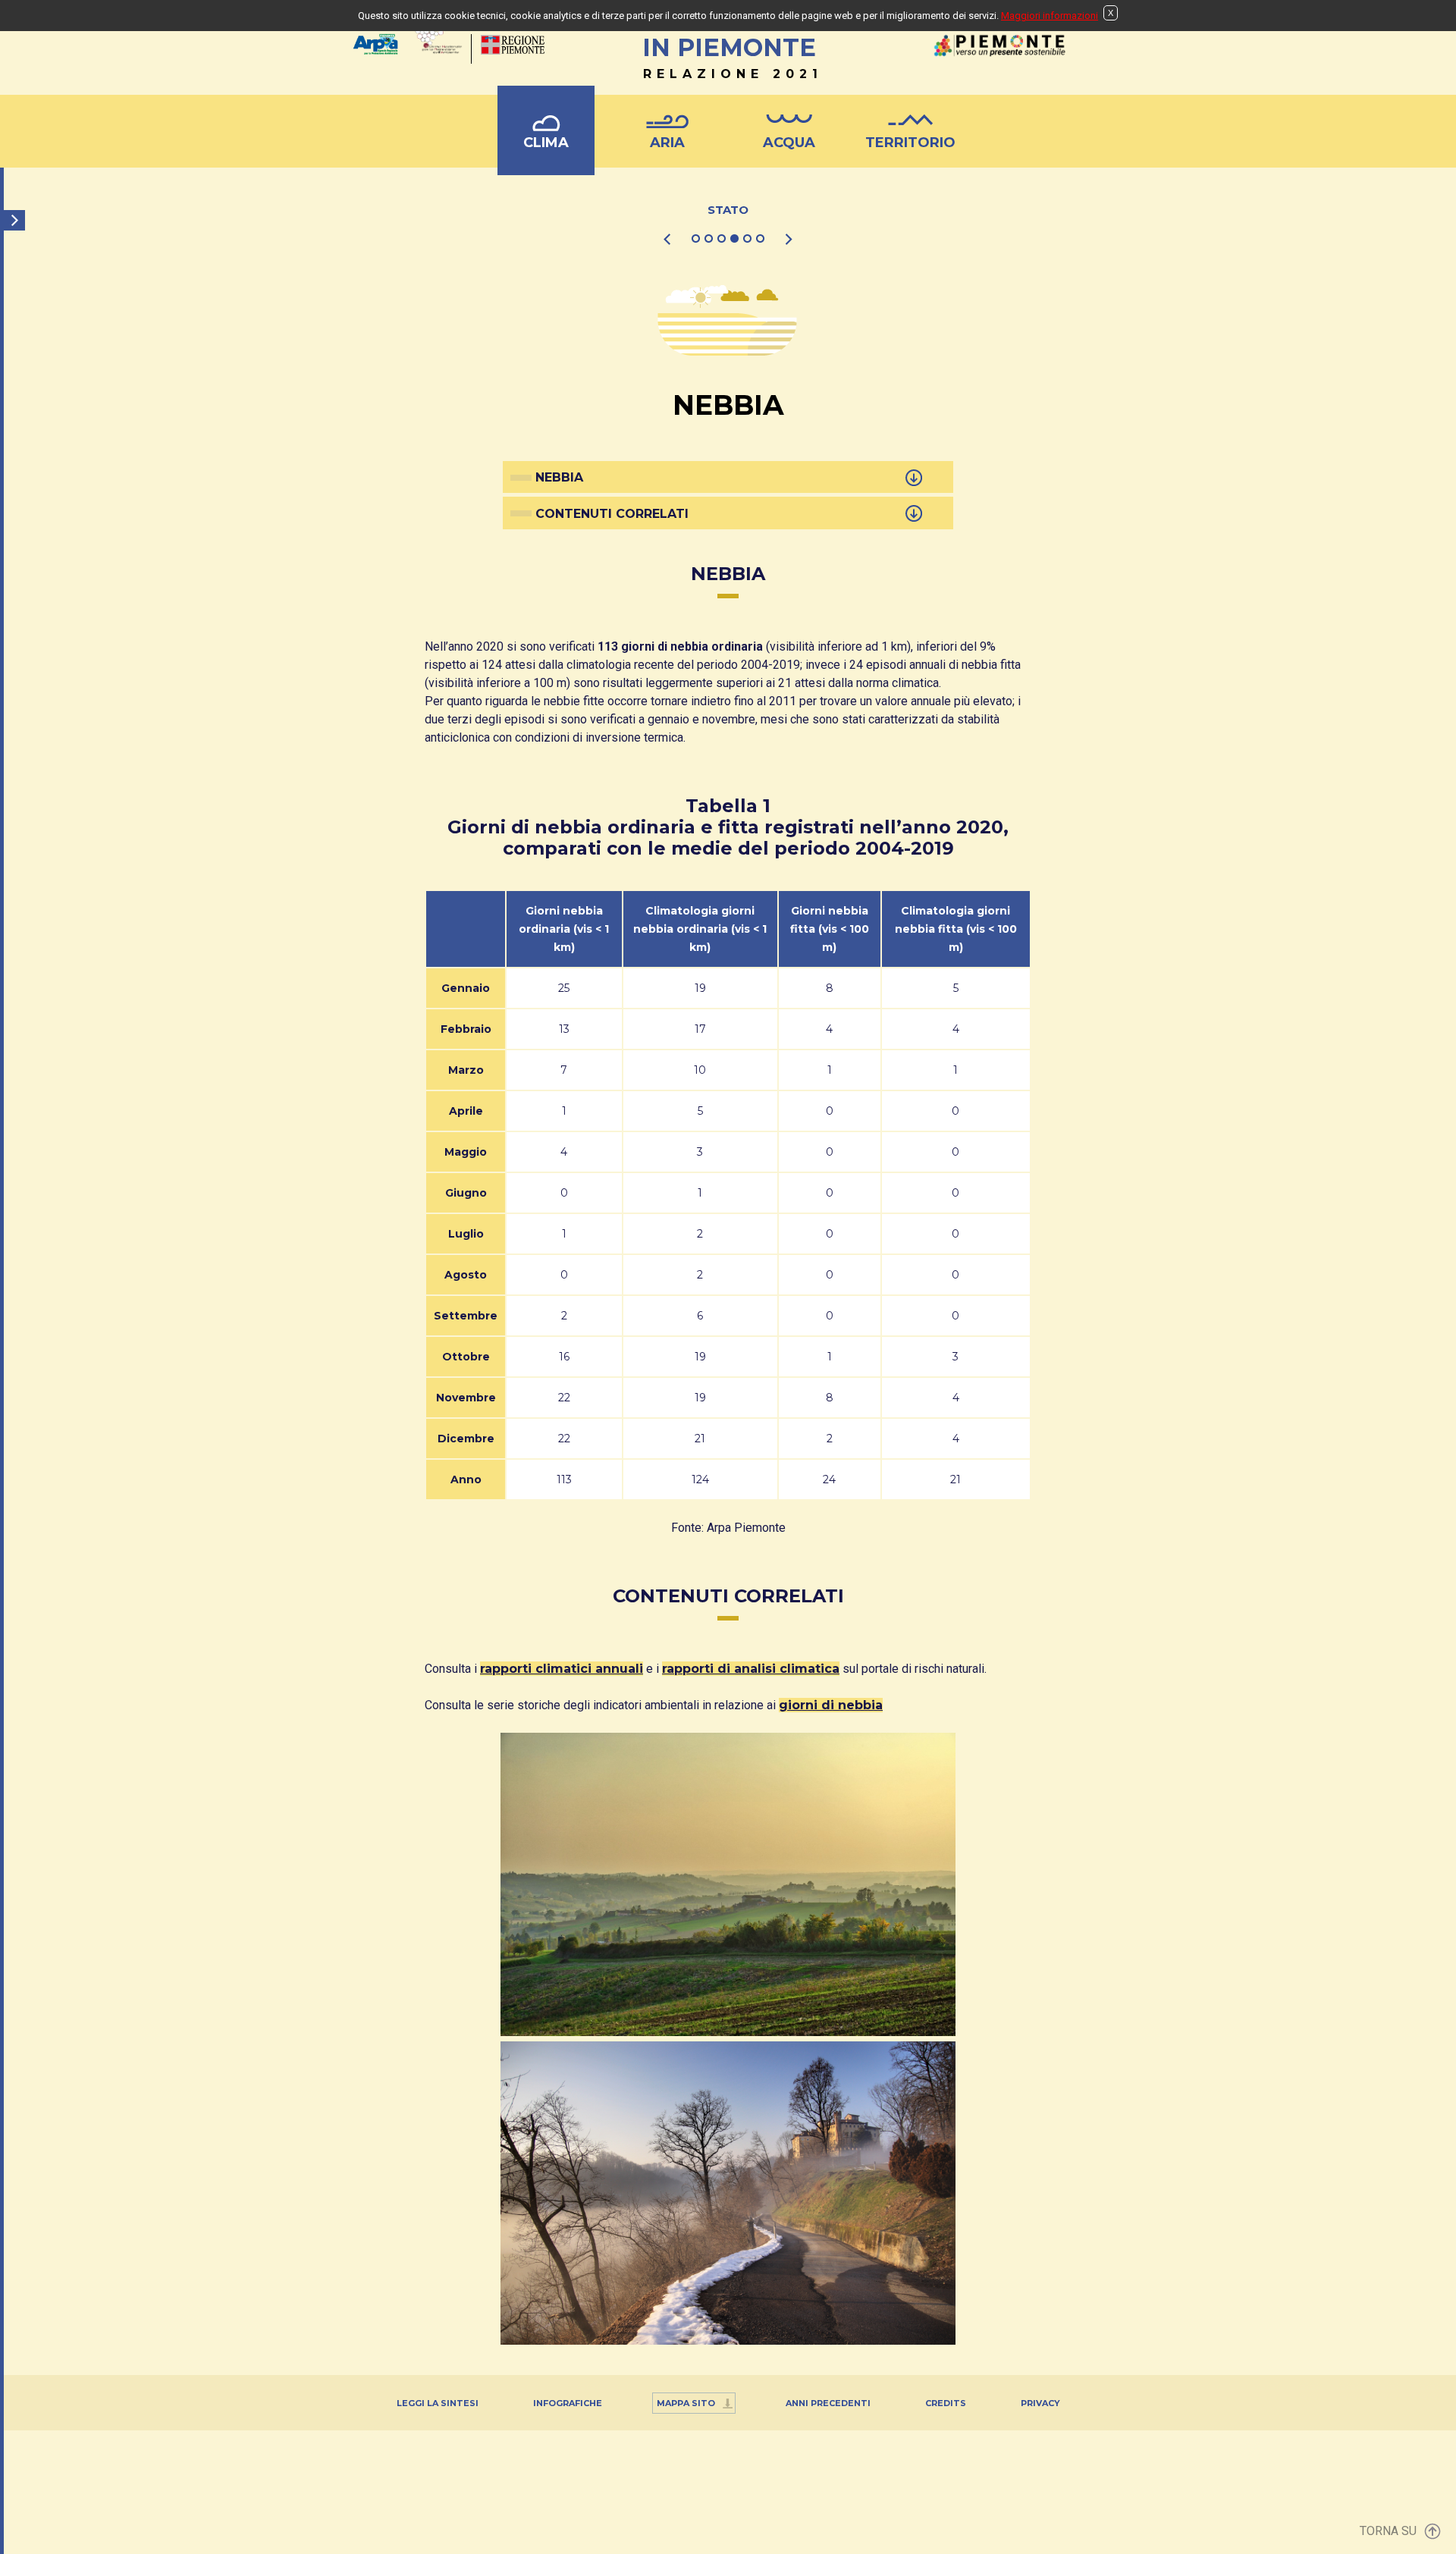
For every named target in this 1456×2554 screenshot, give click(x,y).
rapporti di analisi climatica (751, 1669)
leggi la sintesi (438, 2403)
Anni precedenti (828, 2403)
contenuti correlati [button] (612, 514)
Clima (546, 143)
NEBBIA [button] (559, 477)
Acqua (789, 143)
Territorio (910, 143)
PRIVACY (1040, 2403)
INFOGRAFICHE (568, 2403)
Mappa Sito (686, 2403)
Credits (946, 2403)
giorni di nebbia (831, 1705)
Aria (667, 143)
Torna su (1388, 2531)
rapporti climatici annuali (562, 1669)
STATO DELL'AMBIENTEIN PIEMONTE (730, 44)
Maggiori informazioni (1050, 16)
